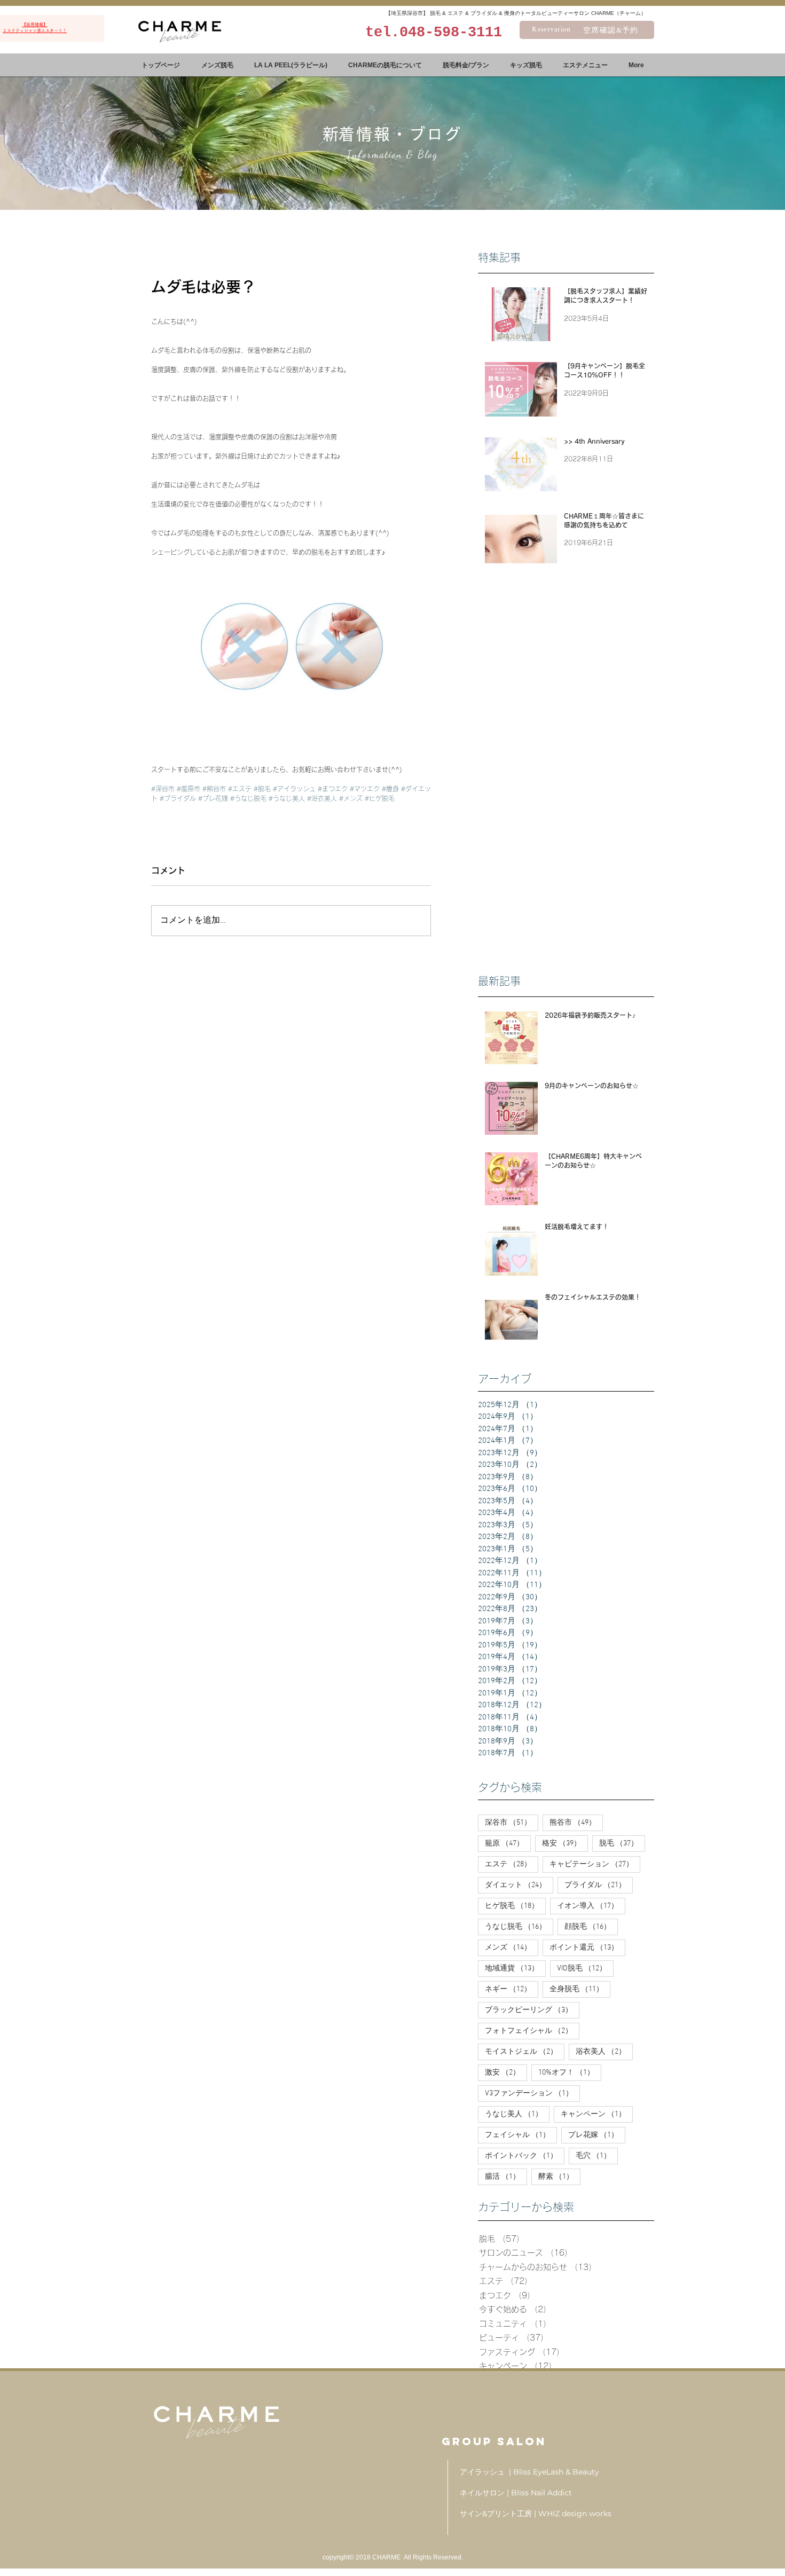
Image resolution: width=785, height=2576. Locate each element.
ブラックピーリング (532, 2010)
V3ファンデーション (532, 2093)
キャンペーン (597, 2114)
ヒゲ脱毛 (515, 1906)
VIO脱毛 (585, 1968)
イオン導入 (591, 1906)
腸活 (506, 2177)
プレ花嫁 (597, 2135)
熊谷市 (576, 1823)
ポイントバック (525, 2156)
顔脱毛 (591, 1927)
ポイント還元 (587, 1947)
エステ (512, 1864)
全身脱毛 (580, 1989)
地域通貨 (515, 1968)
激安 (506, 2072)
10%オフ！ (570, 2072)
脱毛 (622, 1843)
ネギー (512, 1989)
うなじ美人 (517, 2114)
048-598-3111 (451, 33)
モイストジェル (525, 2052)
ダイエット (519, 1885)
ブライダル (599, 1885)
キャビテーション (595, 1864)
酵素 (559, 2177)
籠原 (508, 1843)
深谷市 (512, 1823)
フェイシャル (521, 2135)
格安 (565, 1843)
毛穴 (597, 2156)
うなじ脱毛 (519, 1927)
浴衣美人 (604, 2052)
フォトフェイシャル (532, 2031)
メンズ (512, 1947)
